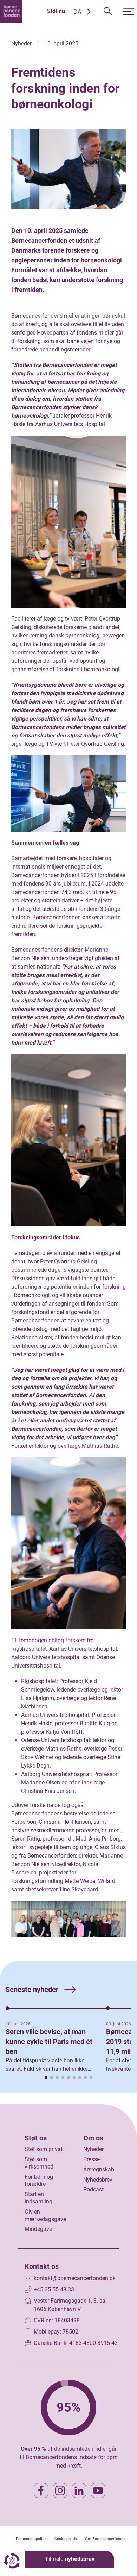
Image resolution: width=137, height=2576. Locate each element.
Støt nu (56, 11)
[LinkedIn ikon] (79, 2491)
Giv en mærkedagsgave (45, 2215)
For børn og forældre (39, 2181)
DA (77, 12)
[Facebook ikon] (41, 2491)
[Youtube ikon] (98, 2491)
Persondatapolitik (31, 2539)
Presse (92, 2159)
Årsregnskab (99, 2169)
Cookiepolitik (66, 2539)
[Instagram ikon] (60, 2491)
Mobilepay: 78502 (56, 2332)
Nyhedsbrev (98, 2180)
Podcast (93, 2190)
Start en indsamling (38, 2198)
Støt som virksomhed (39, 2163)
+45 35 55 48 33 (54, 2289)
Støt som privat (44, 2149)
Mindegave (38, 2229)
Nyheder (93, 2149)
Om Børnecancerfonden (106, 2539)
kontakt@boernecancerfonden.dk (75, 2278)
